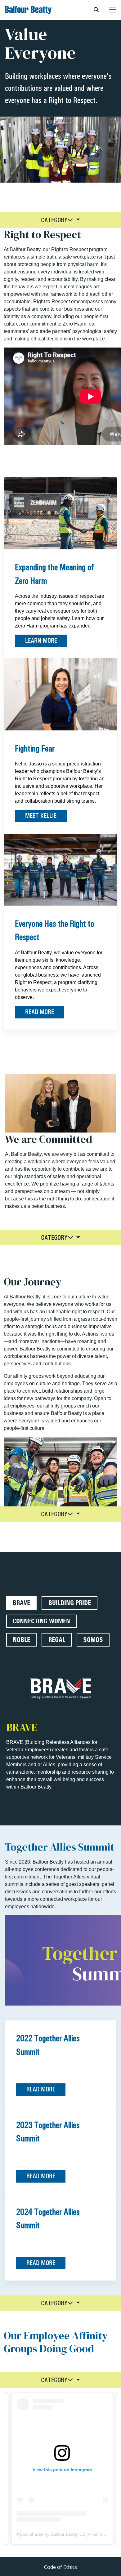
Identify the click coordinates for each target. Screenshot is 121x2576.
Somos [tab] (93, 1640)
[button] (61, 220)
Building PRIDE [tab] (70, 1603)
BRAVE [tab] (21, 1603)
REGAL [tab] (57, 1640)
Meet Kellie (41, 816)
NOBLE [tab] (21, 1640)
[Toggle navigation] (113, 10)
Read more (41, 2089)
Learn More (41, 641)
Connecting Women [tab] (41, 1621)
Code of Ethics (60, 2567)
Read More (40, 1012)
